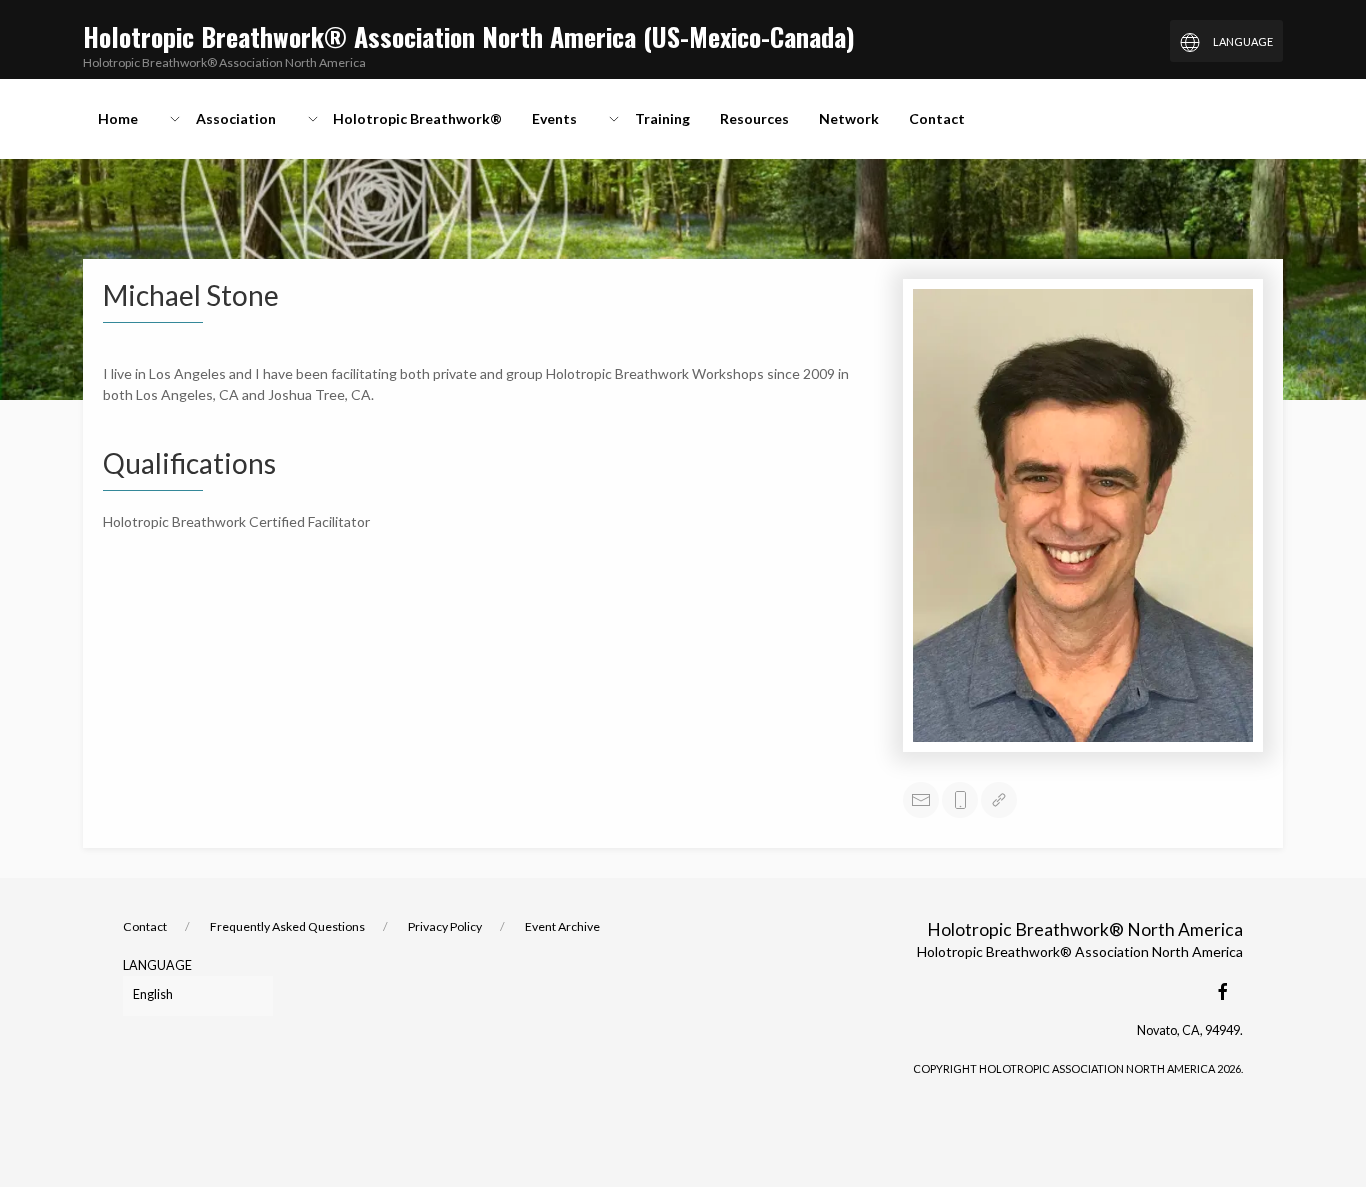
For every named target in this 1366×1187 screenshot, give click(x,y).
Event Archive (562, 926)
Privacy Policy (445, 926)
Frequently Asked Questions (287, 926)
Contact (145, 926)
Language (157, 965)
